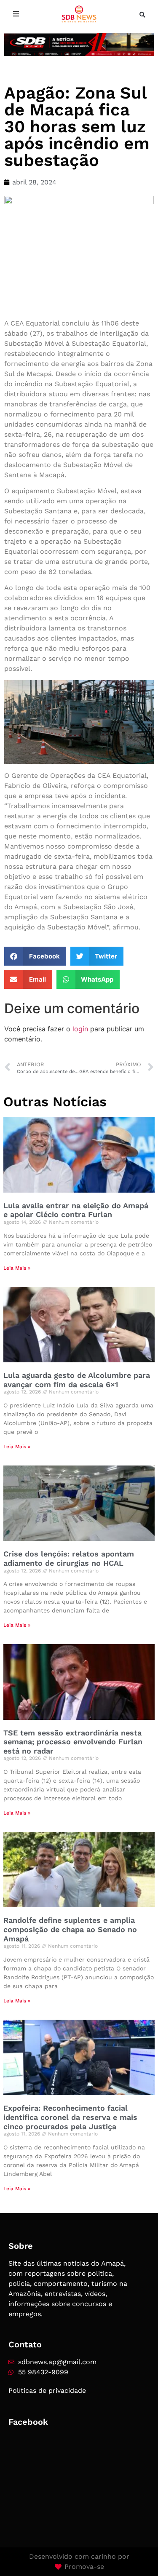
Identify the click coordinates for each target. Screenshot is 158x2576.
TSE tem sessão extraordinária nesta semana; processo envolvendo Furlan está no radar (73, 1742)
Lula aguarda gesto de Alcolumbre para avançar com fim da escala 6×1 (77, 1380)
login (80, 1029)
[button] (142, 15)
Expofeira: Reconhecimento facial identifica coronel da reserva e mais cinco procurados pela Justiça (70, 2117)
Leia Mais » (17, 1268)
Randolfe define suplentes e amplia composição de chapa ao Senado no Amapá (70, 1929)
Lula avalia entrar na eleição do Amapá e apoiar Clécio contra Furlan (76, 1210)
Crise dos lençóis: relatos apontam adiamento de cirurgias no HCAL (69, 1558)
